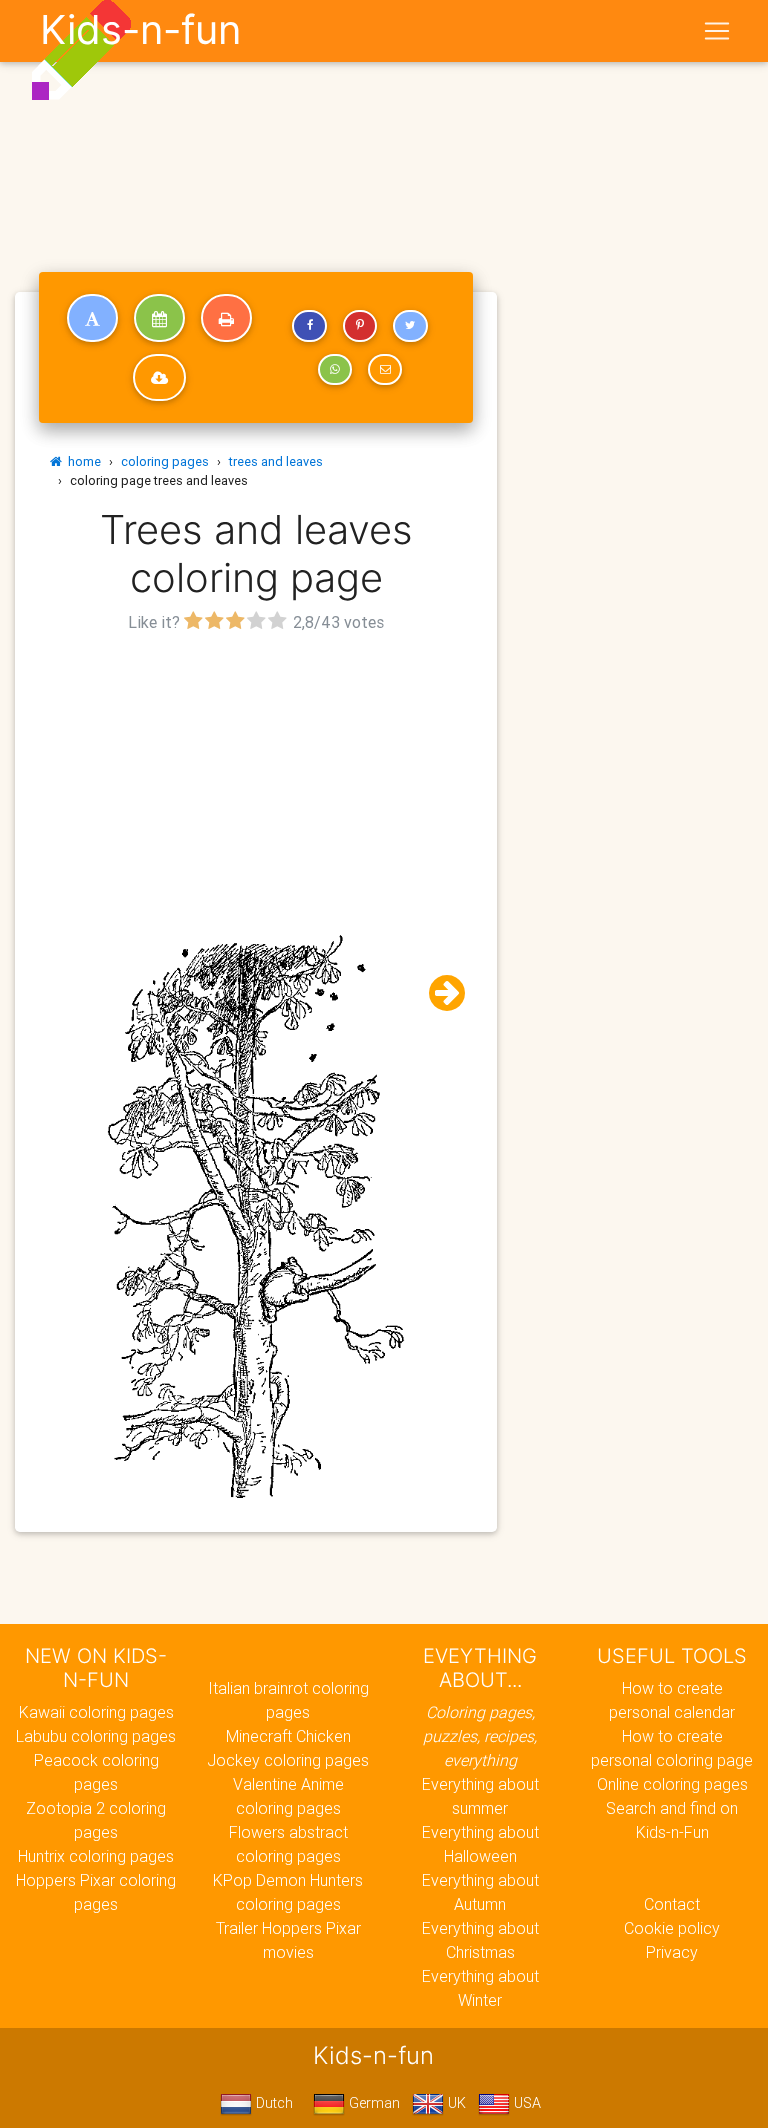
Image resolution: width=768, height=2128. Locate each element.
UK (455, 2103)
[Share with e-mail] (385, 370)
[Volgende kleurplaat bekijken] (439, 993)
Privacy (672, 1952)
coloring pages (165, 461)
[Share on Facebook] (309, 326)
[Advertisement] (256, 778)
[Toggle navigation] (717, 31)
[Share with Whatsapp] (335, 370)
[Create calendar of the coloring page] (159, 318)
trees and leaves (276, 461)
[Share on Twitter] (410, 326)
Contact (672, 1904)
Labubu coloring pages (96, 1736)
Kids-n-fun (140, 30)
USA (525, 2103)
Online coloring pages (672, 1784)
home (81, 461)
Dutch (272, 2103)
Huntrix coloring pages (96, 1856)
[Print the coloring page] (226, 318)
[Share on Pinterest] (360, 326)
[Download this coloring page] (159, 378)
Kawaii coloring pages (96, 1712)
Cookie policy (672, 1928)
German (372, 2103)
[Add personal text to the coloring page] (92, 318)
